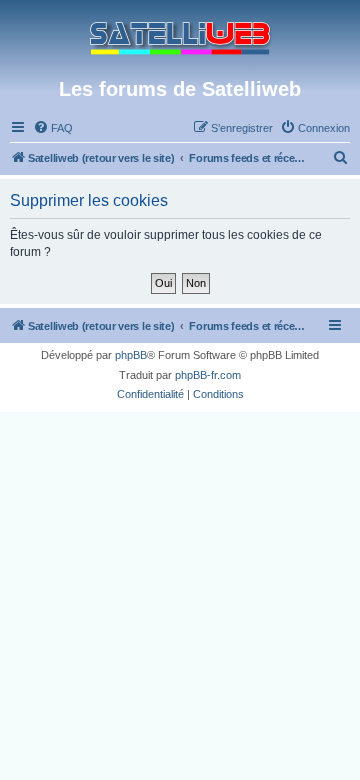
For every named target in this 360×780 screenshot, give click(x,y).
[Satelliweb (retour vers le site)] (180, 38)
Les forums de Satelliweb (180, 89)
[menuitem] (53, 128)
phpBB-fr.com (208, 375)
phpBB (131, 355)
